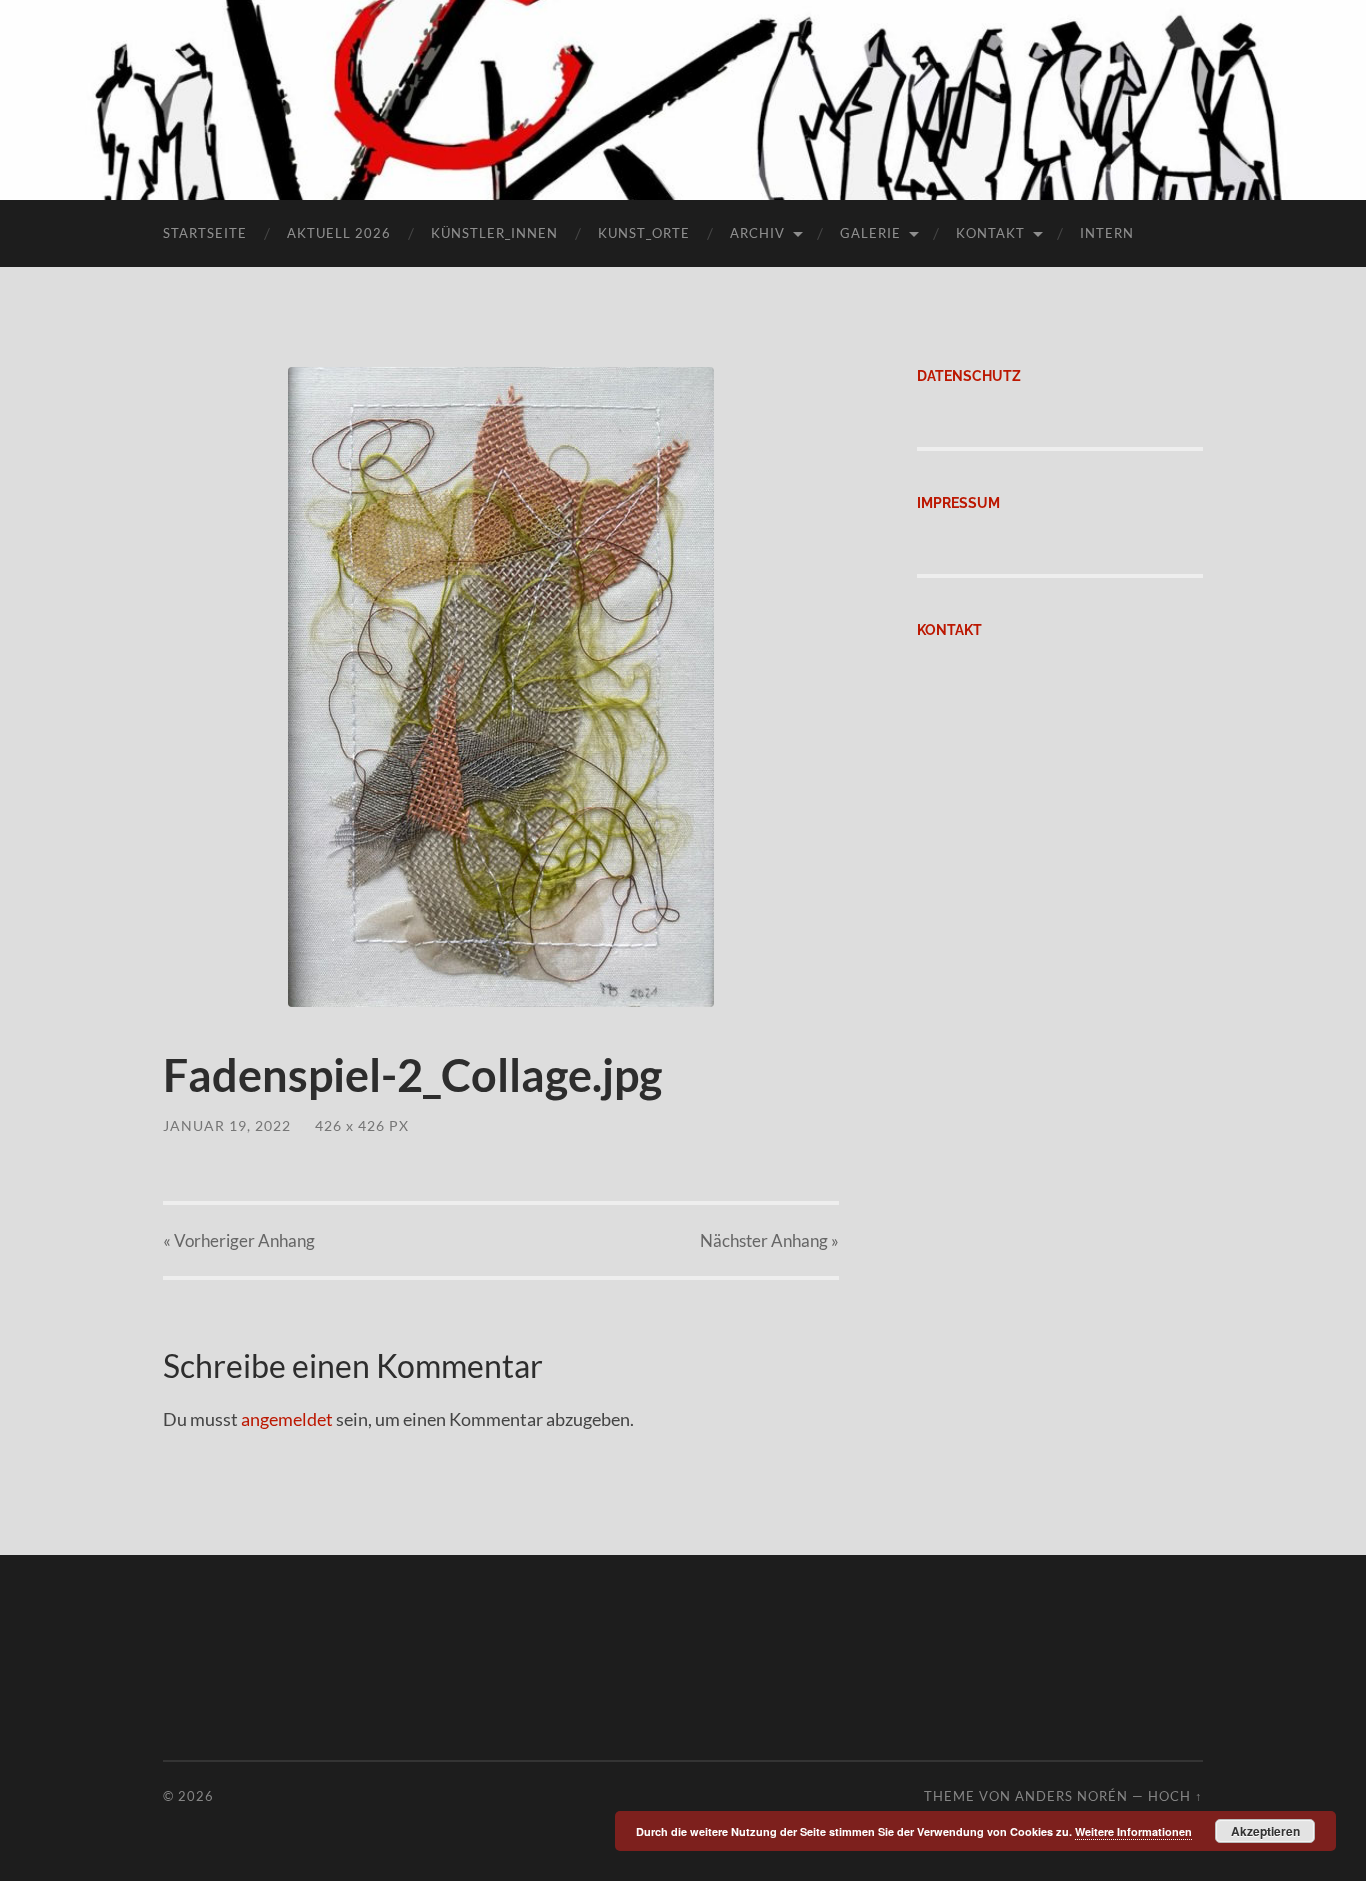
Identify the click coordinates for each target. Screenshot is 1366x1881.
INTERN (1107, 233)
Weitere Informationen (1133, 1831)
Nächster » (769, 1240)
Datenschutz (969, 375)
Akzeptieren (1265, 1831)
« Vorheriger (239, 1240)
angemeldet (287, 1419)
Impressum (958, 502)
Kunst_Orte (644, 233)
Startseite (205, 233)
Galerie (870, 233)
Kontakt (990, 233)
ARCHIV (757, 233)
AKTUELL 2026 (339, 233)
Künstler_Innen (494, 233)
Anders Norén (1071, 1796)
